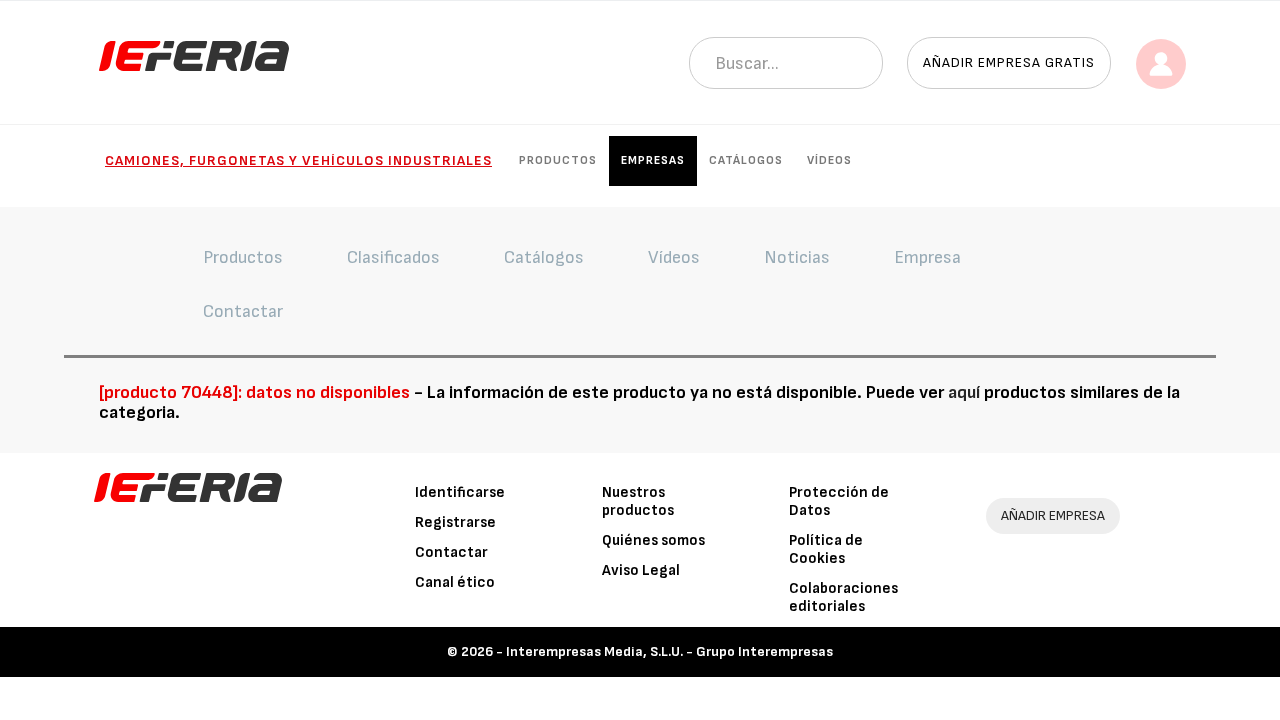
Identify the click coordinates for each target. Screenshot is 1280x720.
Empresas (653, 160)
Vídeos (829, 160)
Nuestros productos (638, 501)
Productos (558, 160)
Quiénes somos (653, 540)
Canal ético (455, 582)
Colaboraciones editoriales (843, 597)
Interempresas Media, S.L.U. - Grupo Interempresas (669, 651)
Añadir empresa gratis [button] (1009, 62)
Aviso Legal (641, 570)
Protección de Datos (839, 501)
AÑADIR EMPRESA (1053, 515)
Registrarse (455, 522)
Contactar (451, 552)
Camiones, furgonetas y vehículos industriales (298, 160)
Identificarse (460, 492)
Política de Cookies (826, 549)
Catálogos (746, 160)
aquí (964, 392)
